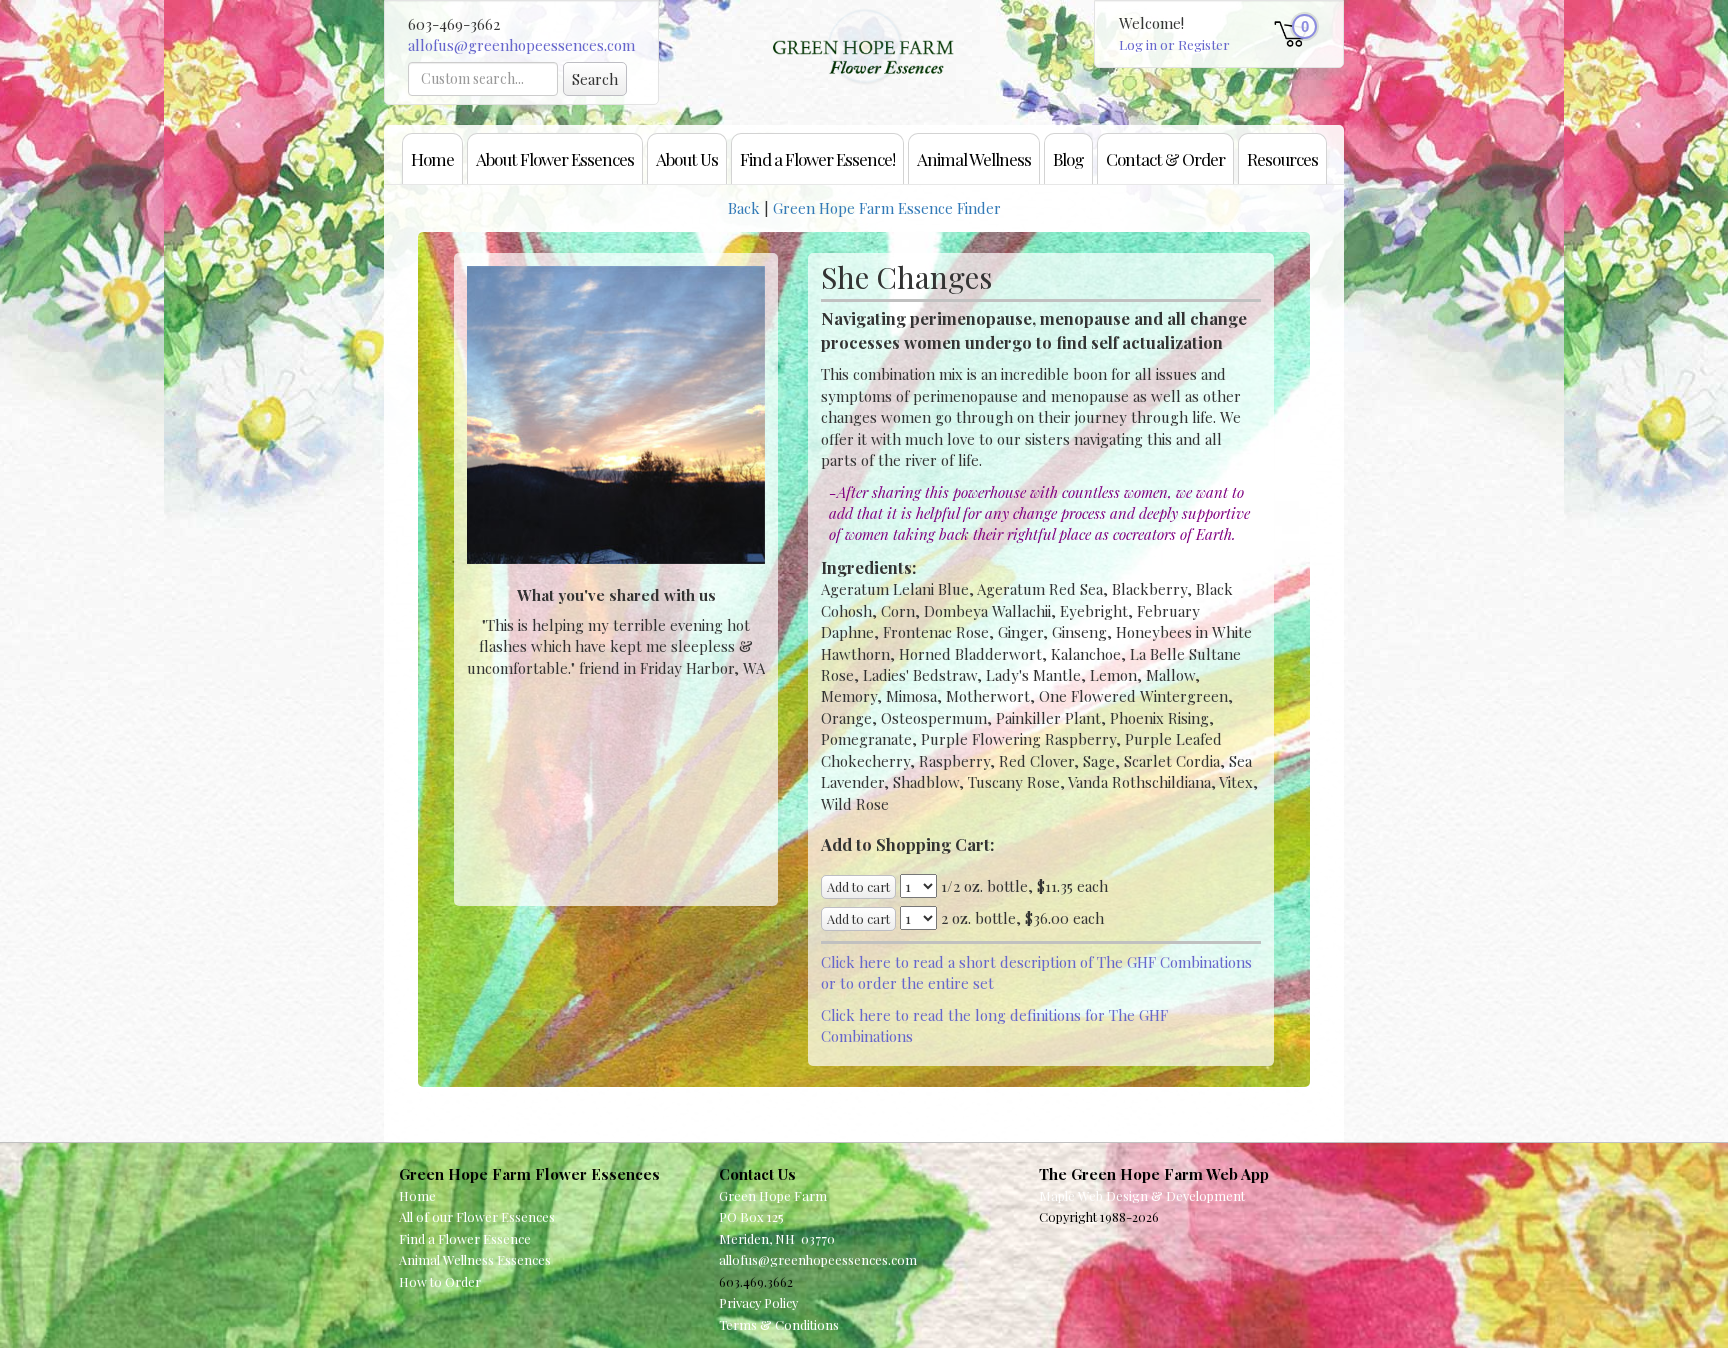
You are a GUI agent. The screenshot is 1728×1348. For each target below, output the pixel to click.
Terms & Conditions (779, 1324)
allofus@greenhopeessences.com (521, 45)
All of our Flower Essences (477, 1216)
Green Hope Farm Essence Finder (887, 208)
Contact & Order (1165, 158)
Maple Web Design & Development (1142, 1195)
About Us (687, 158)
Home (432, 158)
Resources (1282, 158)
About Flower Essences (555, 158)
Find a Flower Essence (465, 1238)
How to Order (440, 1281)
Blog (1068, 158)
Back (744, 208)
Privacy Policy (758, 1302)
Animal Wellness (974, 158)
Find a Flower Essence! (817, 158)
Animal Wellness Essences (475, 1259)
